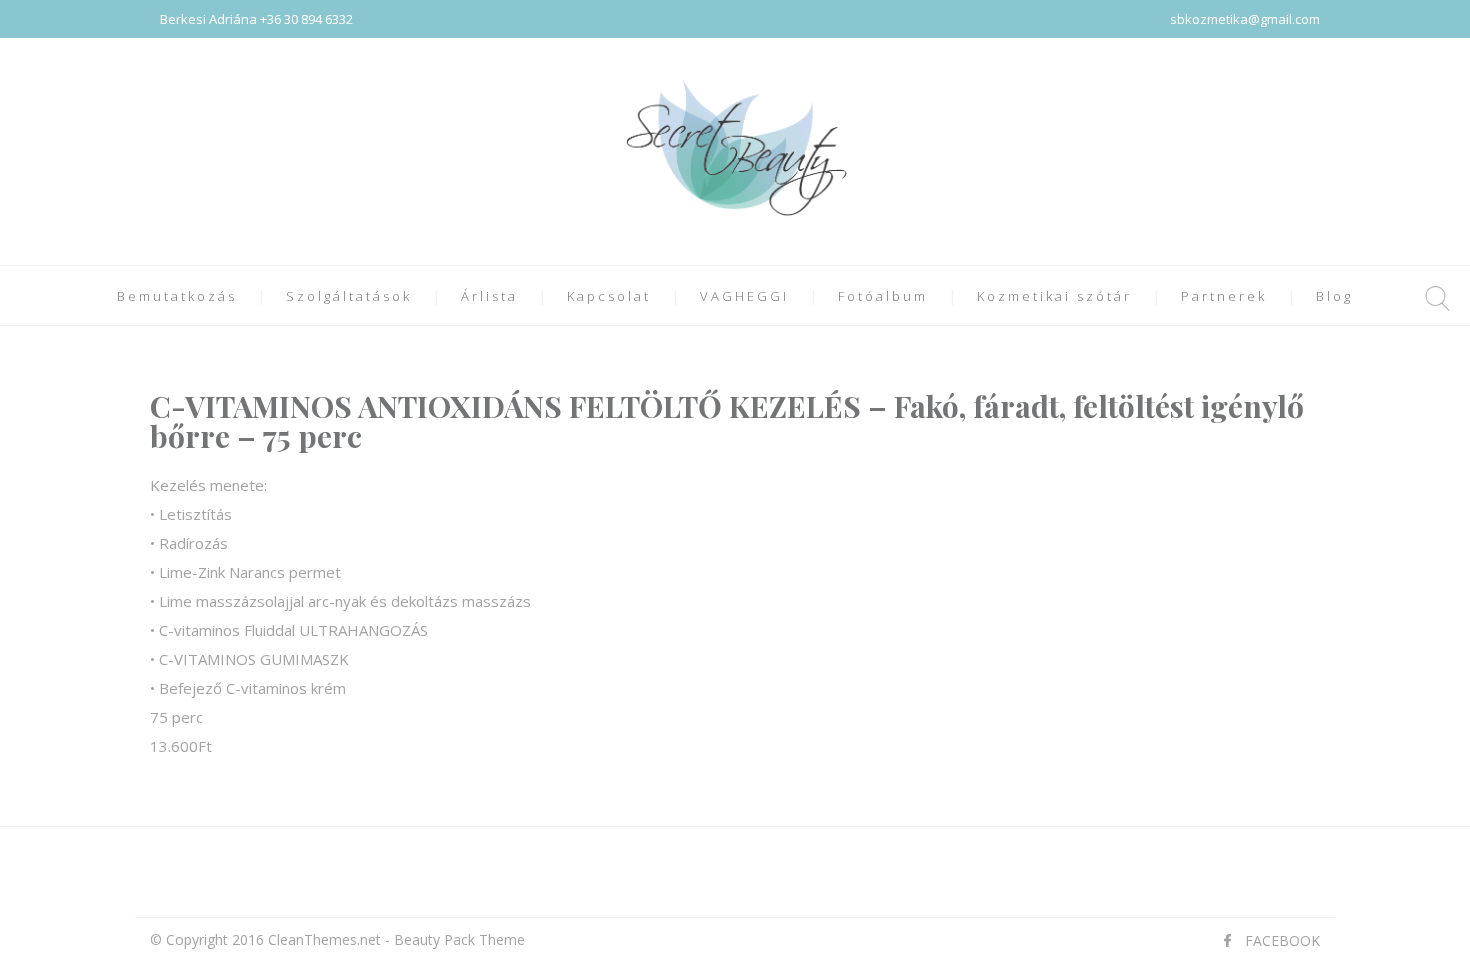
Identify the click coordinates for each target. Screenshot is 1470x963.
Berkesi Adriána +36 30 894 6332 (256, 19)
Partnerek (1224, 296)
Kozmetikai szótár (1054, 296)
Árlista (489, 296)
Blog (1334, 296)
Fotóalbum (883, 296)
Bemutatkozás (177, 296)
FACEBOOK (1282, 940)
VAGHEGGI (744, 296)
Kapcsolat (609, 296)
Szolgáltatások (349, 296)
